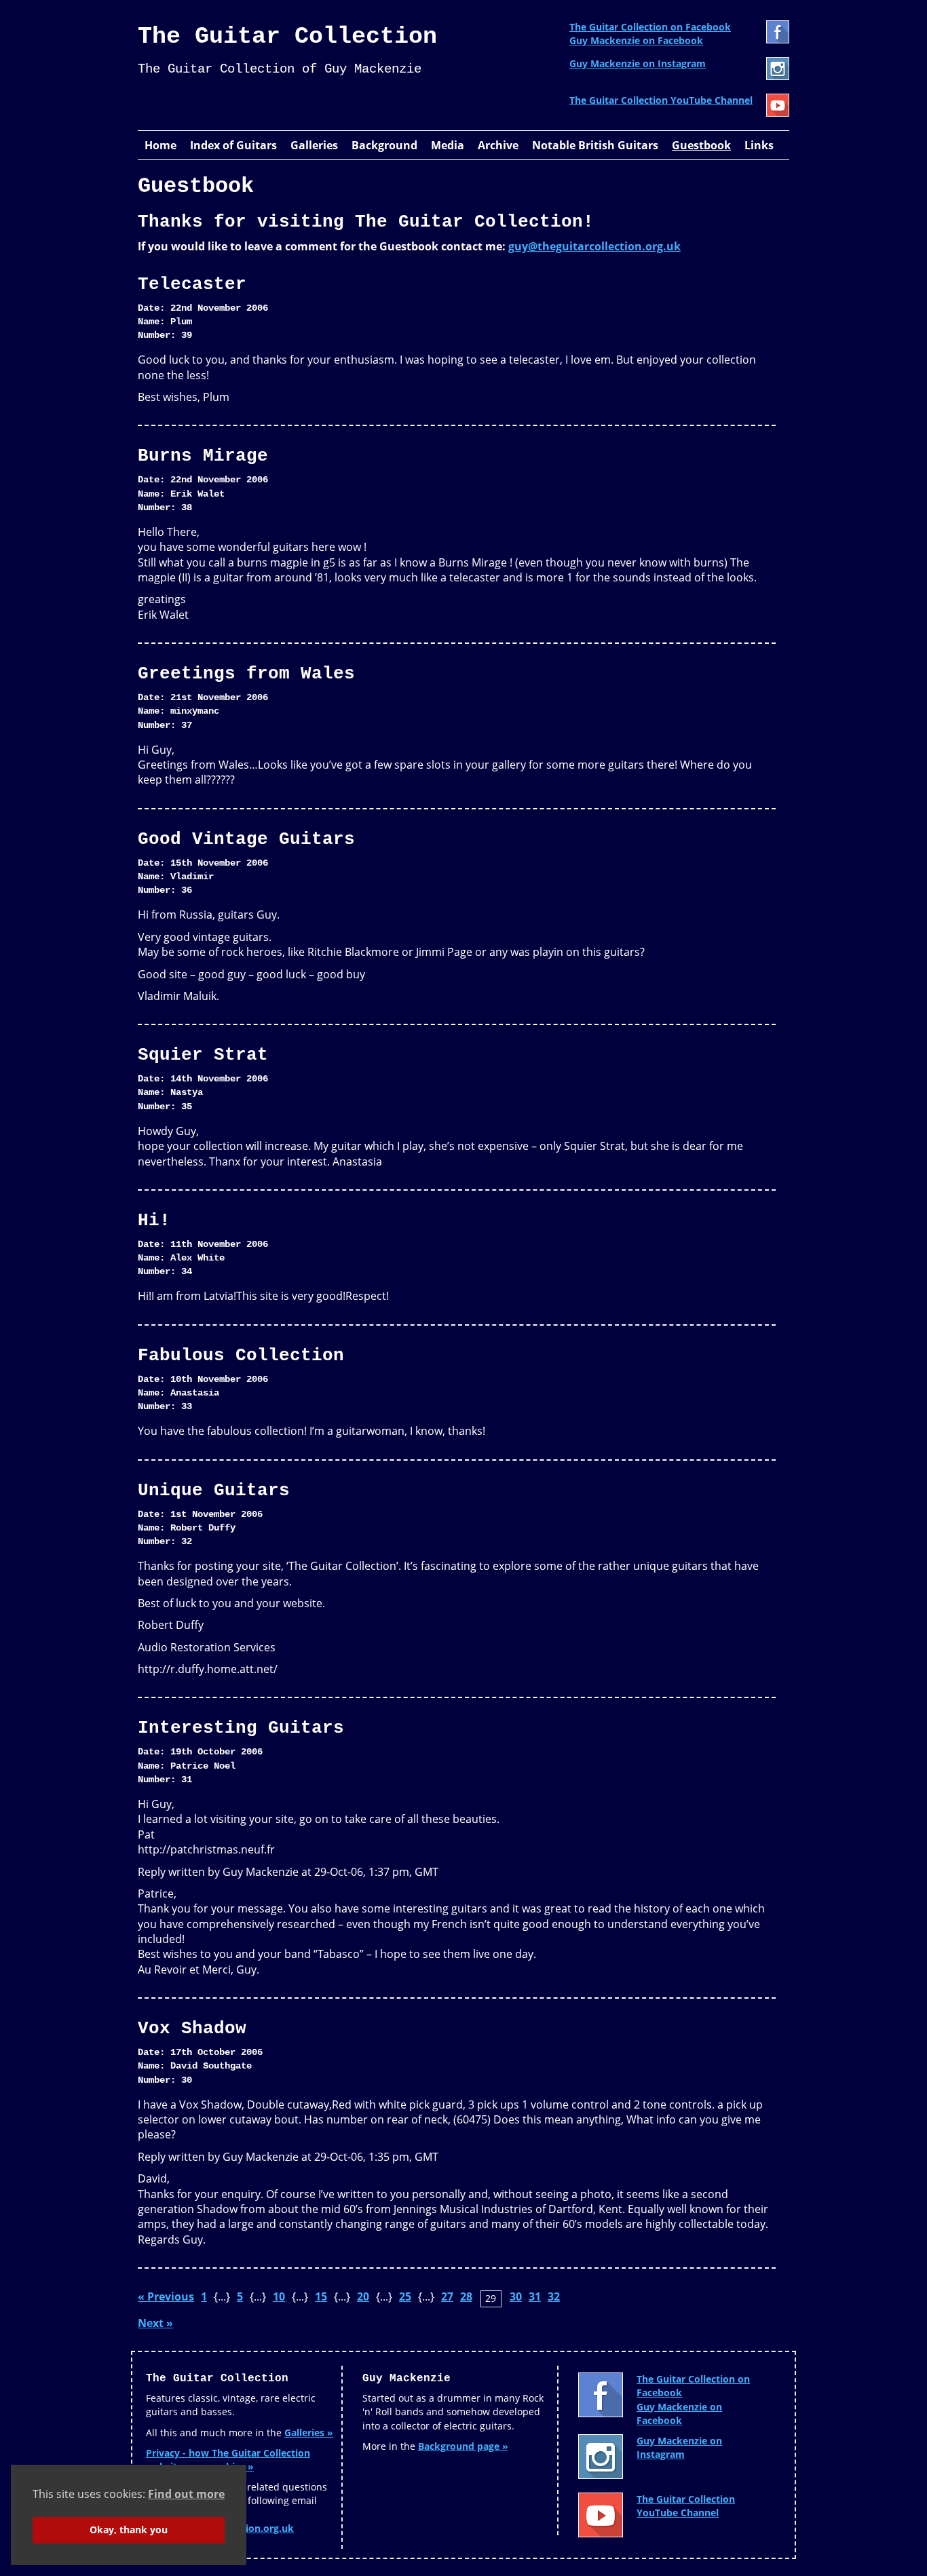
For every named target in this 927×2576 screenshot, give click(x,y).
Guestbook (701, 145)
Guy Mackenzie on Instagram (638, 63)
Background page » (463, 2446)
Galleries (314, 145)
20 (363, 2296)
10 (279, 2296)
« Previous (166, 2296)
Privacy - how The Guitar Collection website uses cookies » (228, 2460)
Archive (498, 145)
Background (384, 145)
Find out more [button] (186, 2494)
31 (535, 2296)
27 (447, 2296)
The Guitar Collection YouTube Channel (661, 100)
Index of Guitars (233, 145)
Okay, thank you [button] (129, 2530)
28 (466, 2296)
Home (160, 145)
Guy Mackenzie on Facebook (636, 40)
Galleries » (309, 2433)
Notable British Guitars (595, 145)
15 (321, 2296)
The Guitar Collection (287, 37)
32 (554, 2296)
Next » (155, 2323)
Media (448, 145)
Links (759, 145)
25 (405, 2296)
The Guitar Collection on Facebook (650, 27)
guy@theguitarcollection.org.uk (594, 246)
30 (516, 2296)
